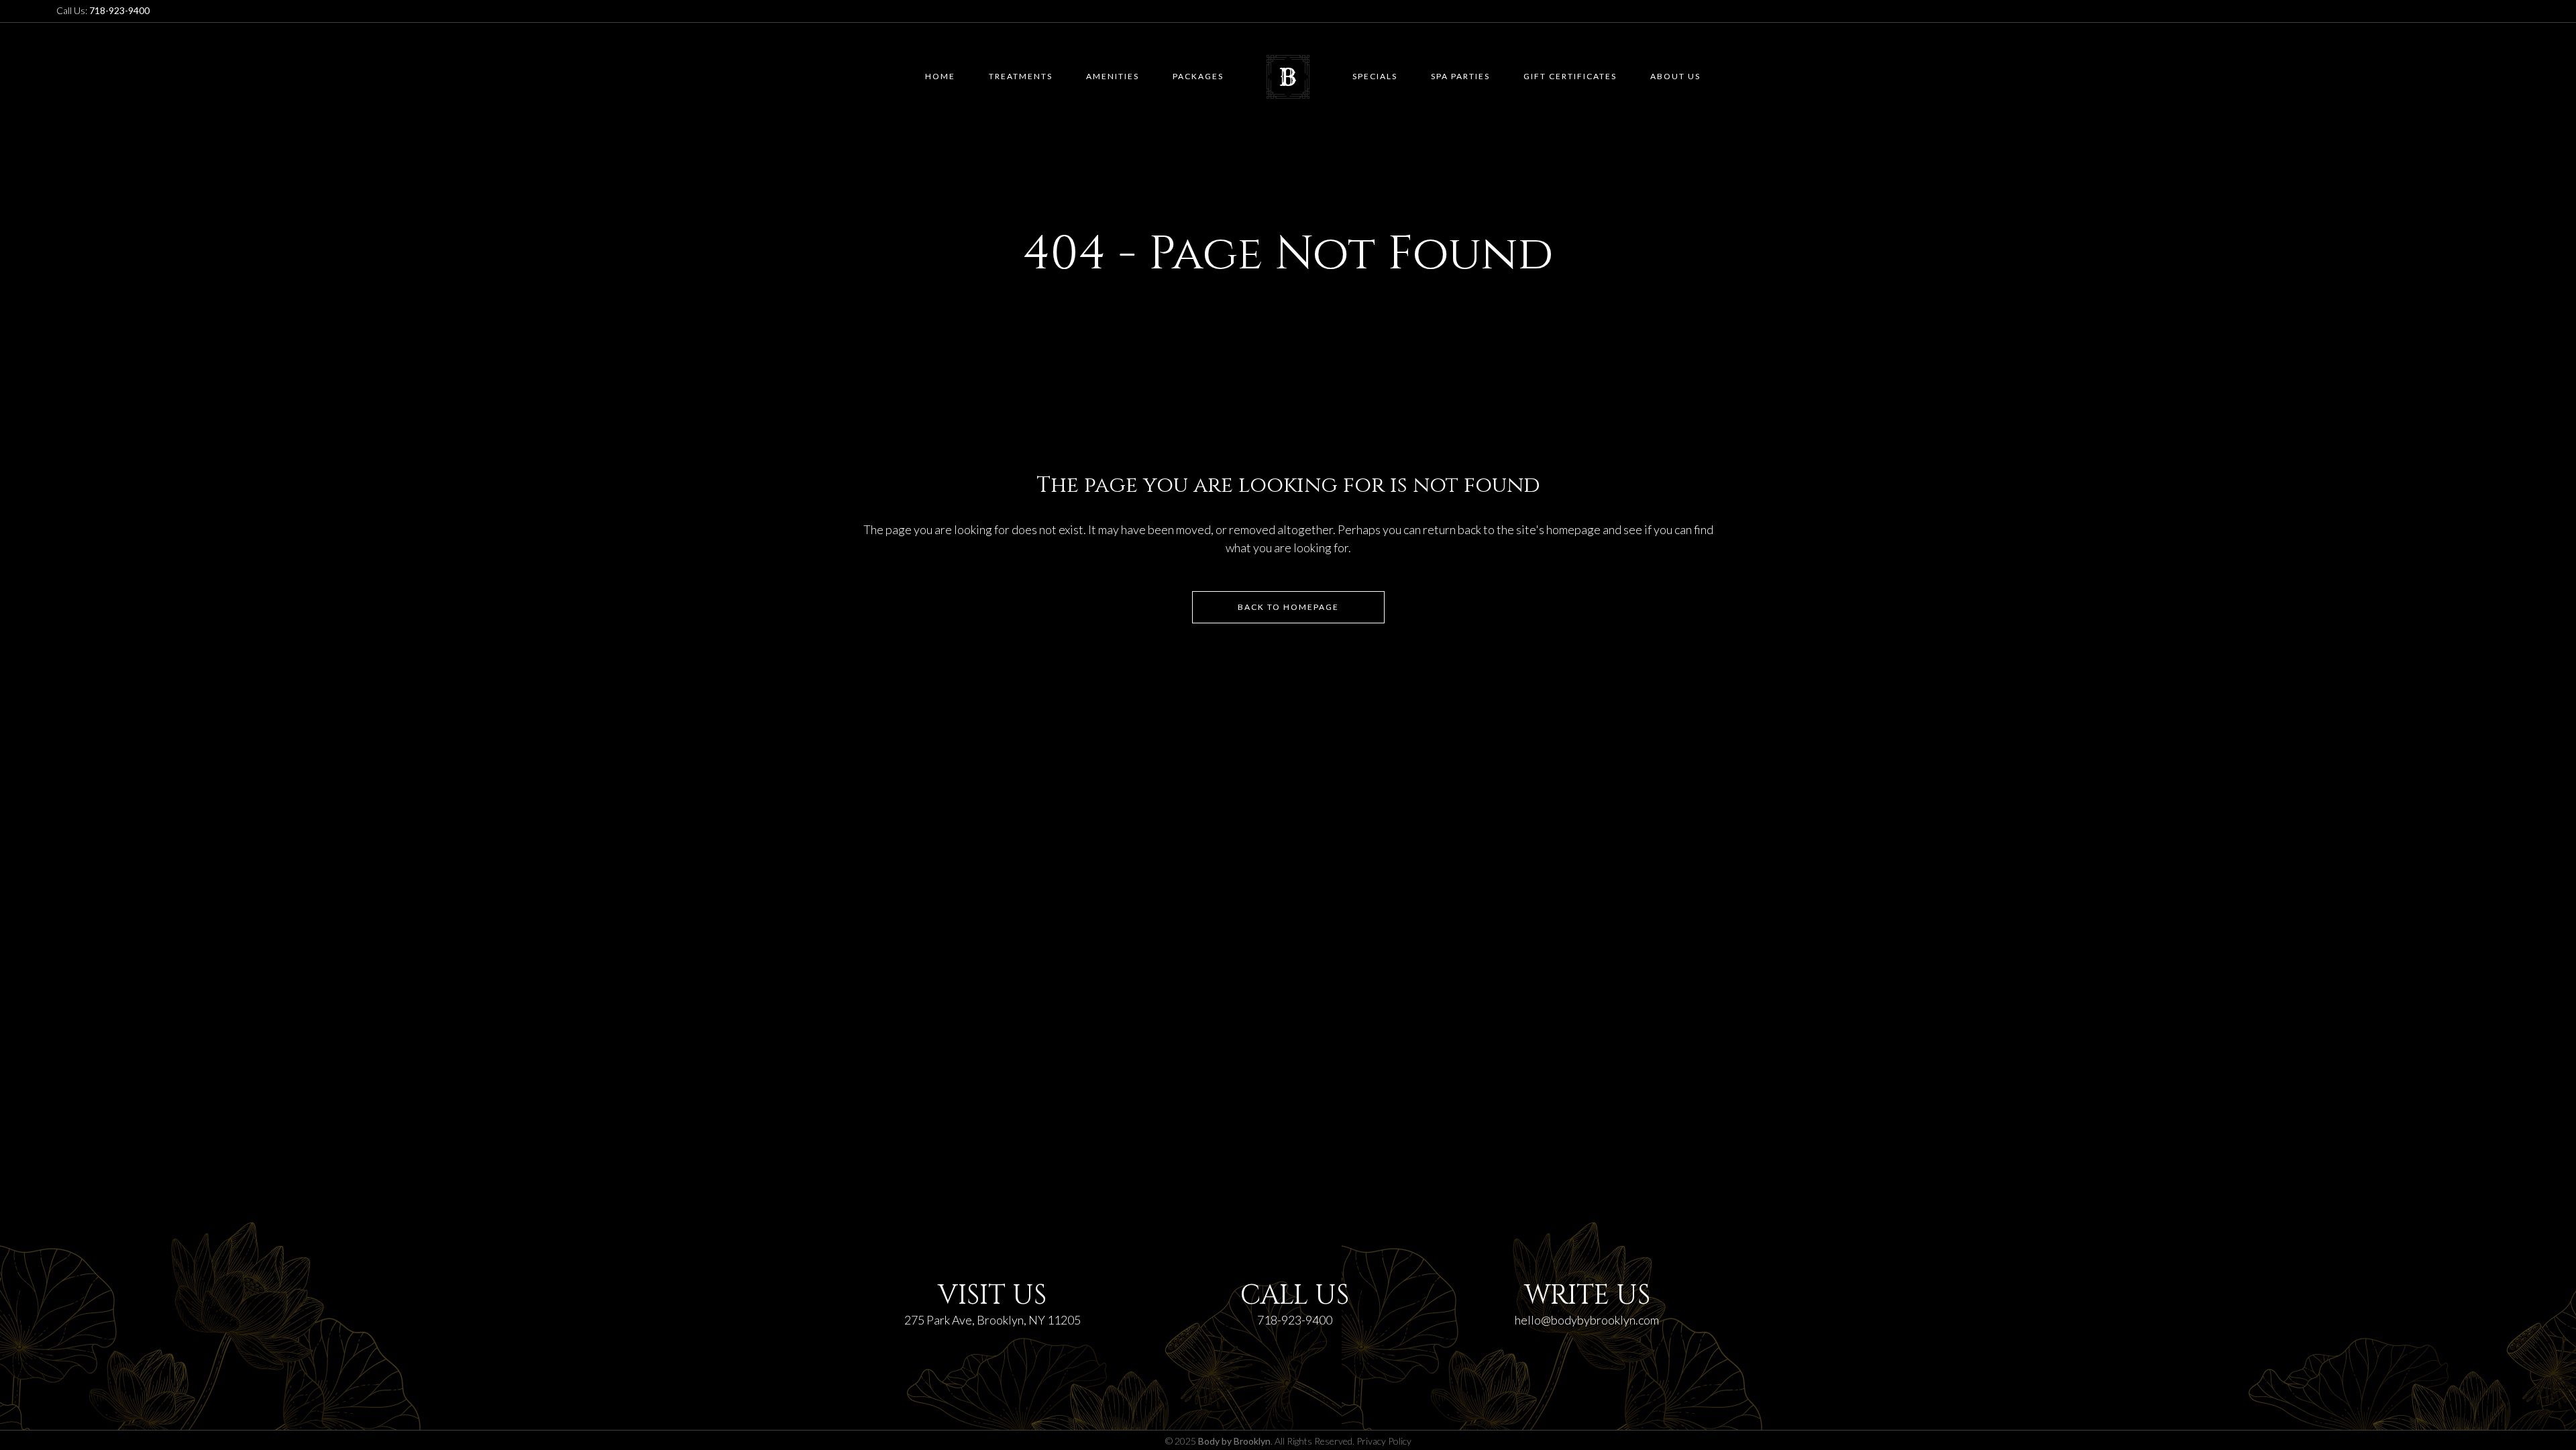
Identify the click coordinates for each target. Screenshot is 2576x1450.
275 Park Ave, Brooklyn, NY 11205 (992, 1320)
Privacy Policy (1384, 1441)
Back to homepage (1288, 607)
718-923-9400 (1295, 1320)
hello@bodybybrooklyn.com (1587, 1320)
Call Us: (103, 10)
